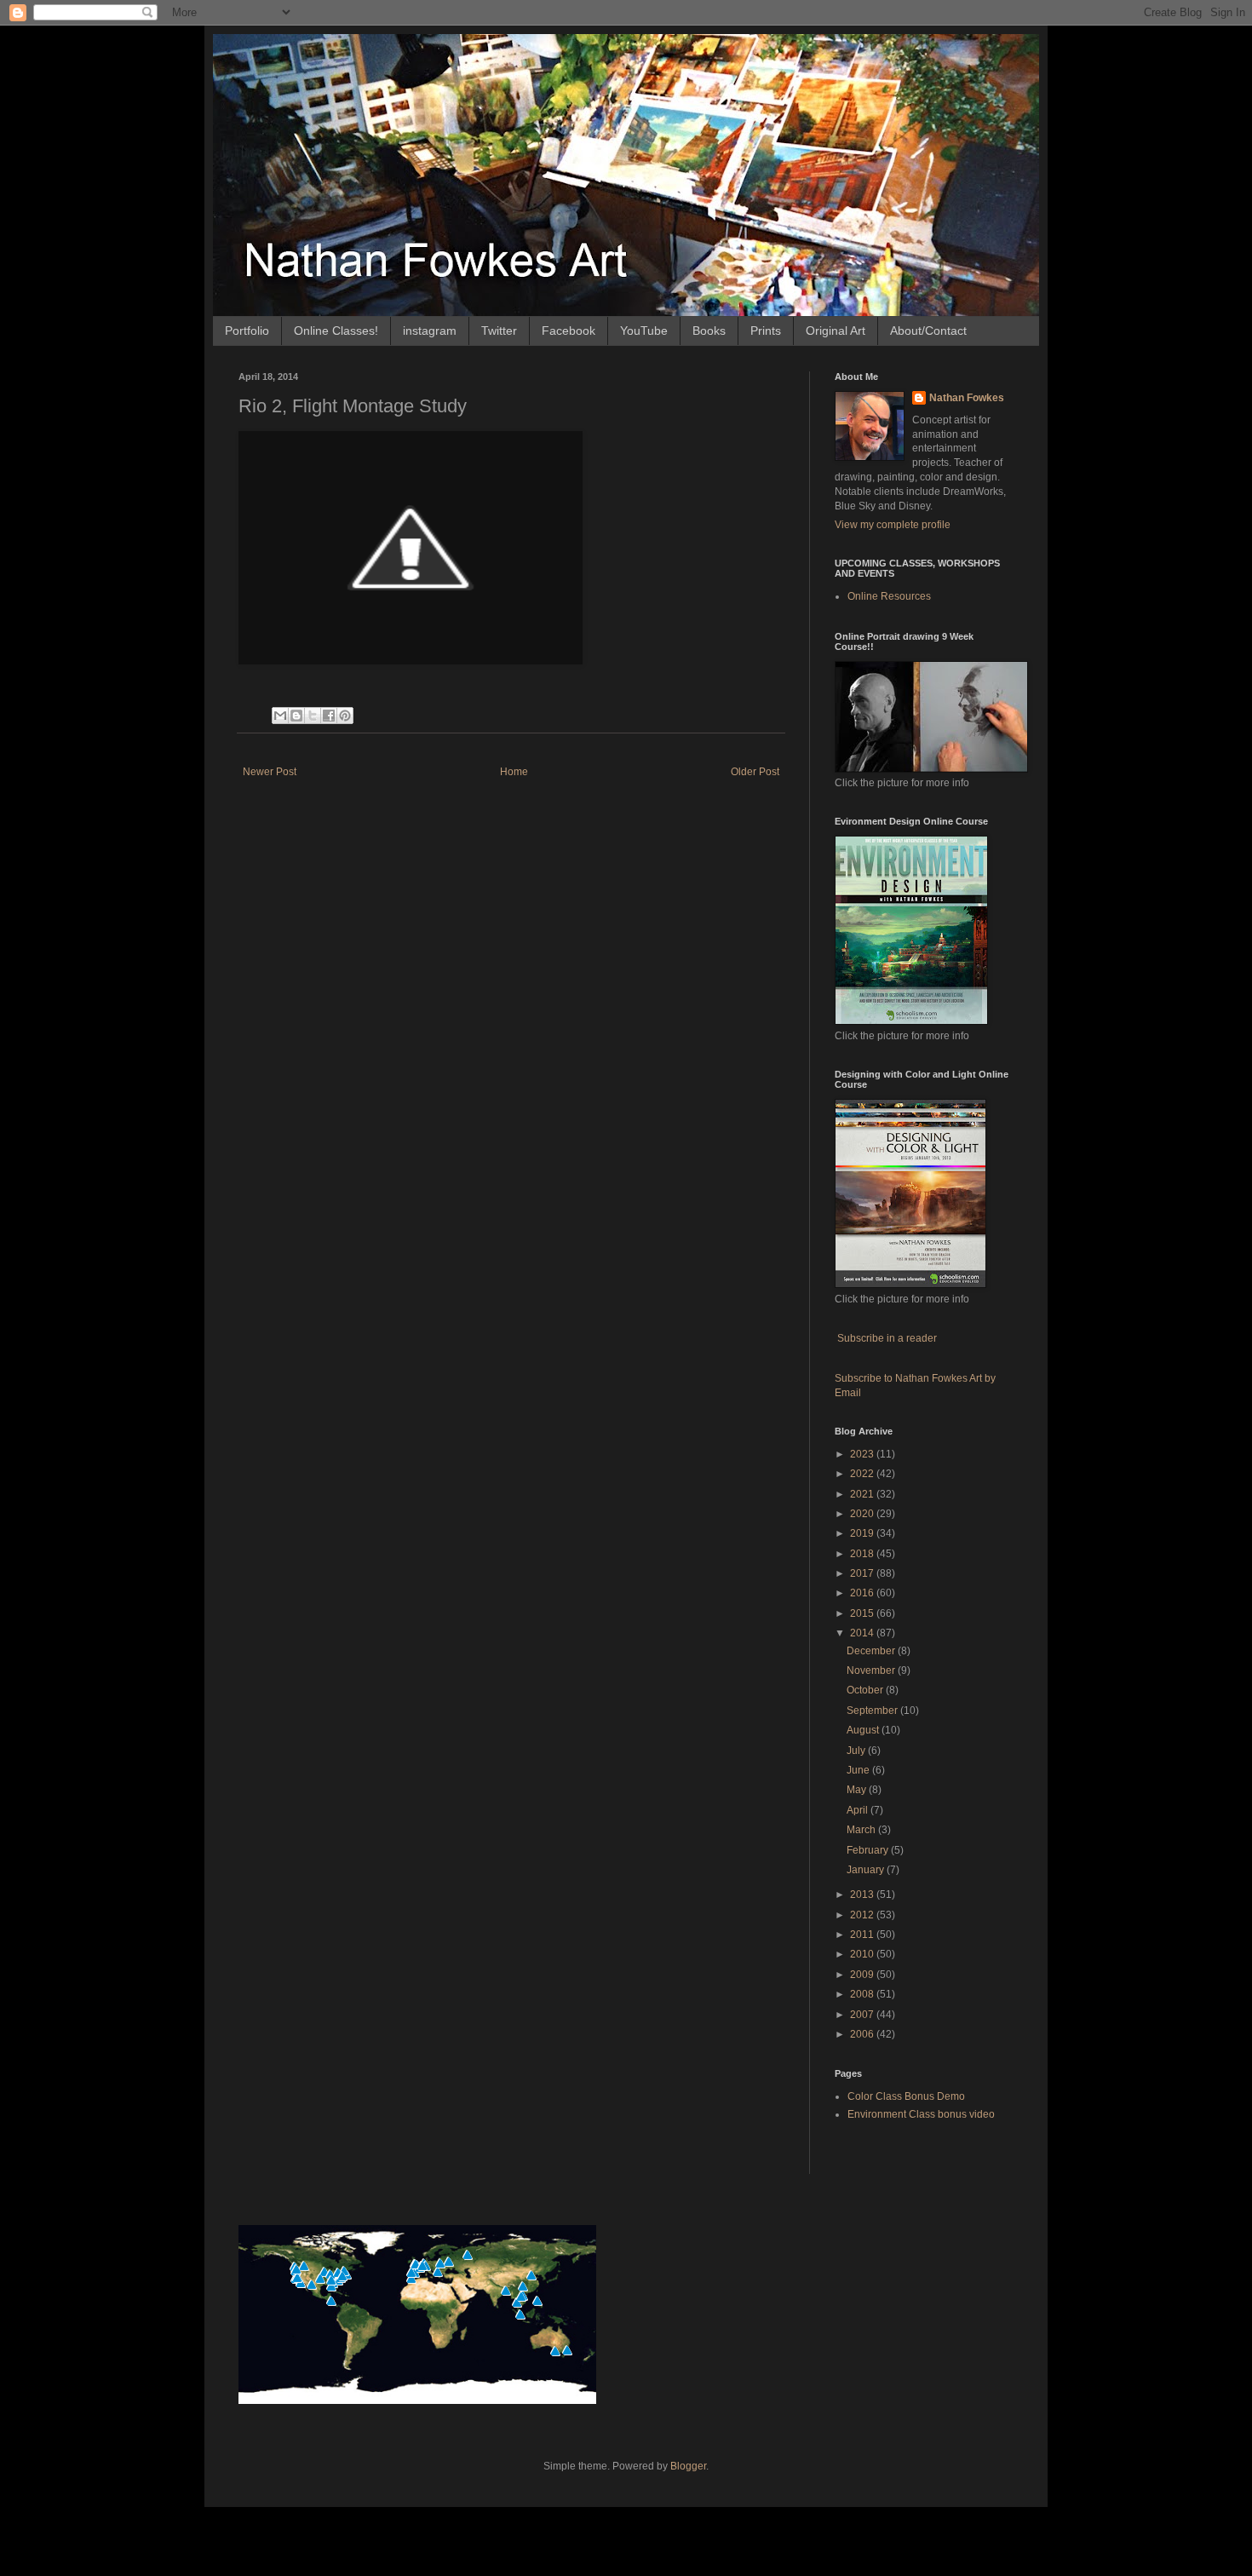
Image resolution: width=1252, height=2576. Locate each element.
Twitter (499, 331)
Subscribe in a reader (887, 1338)
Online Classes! (336, 331)
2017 (863, 1573)
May (858, 1790)
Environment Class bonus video (921, 2114)
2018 (863, 1554)
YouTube (644, 331)
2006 (863, 2034)
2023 (863, 1454)
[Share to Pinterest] (345, 716)
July (857, 1751)
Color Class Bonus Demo (906, 2096)
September (873, 1711)
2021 (863, 1494)
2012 (863, 1915)
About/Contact (928, 331)
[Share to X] (313, 716)
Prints (766, 331)
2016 (863, 1593)
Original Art (836, 331)
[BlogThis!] (296, 716)
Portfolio (247, 331)
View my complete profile (893, 525)
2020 (863, 1514)
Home (514, 772)
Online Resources (889, 596)
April (859, 1810)
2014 (863, 1633)
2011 (863, 1935)
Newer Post (270, 772)
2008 (863, 1994)
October (866, 1690)
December (872, 1651)
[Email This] (280, 716)
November (872, 1670)
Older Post (755, 772)
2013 (863, 1895)
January (867, 1870)
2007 (863, 2015)
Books (709, 331)
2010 (863, 1954)
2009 (863, 1975)
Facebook (569, 331)
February (869, 1850)
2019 (863, 1533)
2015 (863, 1613)
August (864, 1730)
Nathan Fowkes (967, 398)
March (862, 1830)
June (859, 1770)
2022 (863, 1474)
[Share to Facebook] (329, 716)
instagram (430, 331)
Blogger (688, 2466)
